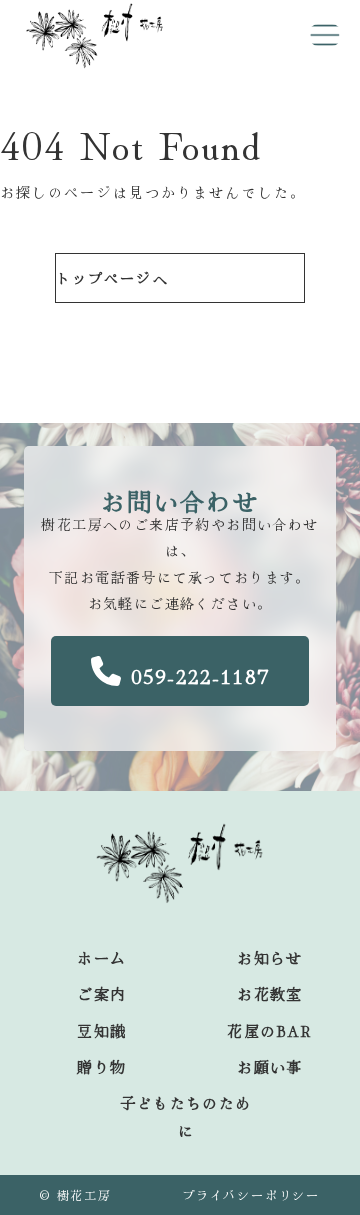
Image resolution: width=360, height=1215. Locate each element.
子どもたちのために (185, 1116)
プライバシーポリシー (251, 1194)
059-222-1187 (200, 675)
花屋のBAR (269, 1030)
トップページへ (112, 278)
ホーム (101, 957)
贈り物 (101, 1066)
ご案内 (101, 993)
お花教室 (270, 993)
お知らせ (270, 957)
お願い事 (270, 1066)
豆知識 (101, 1030)
